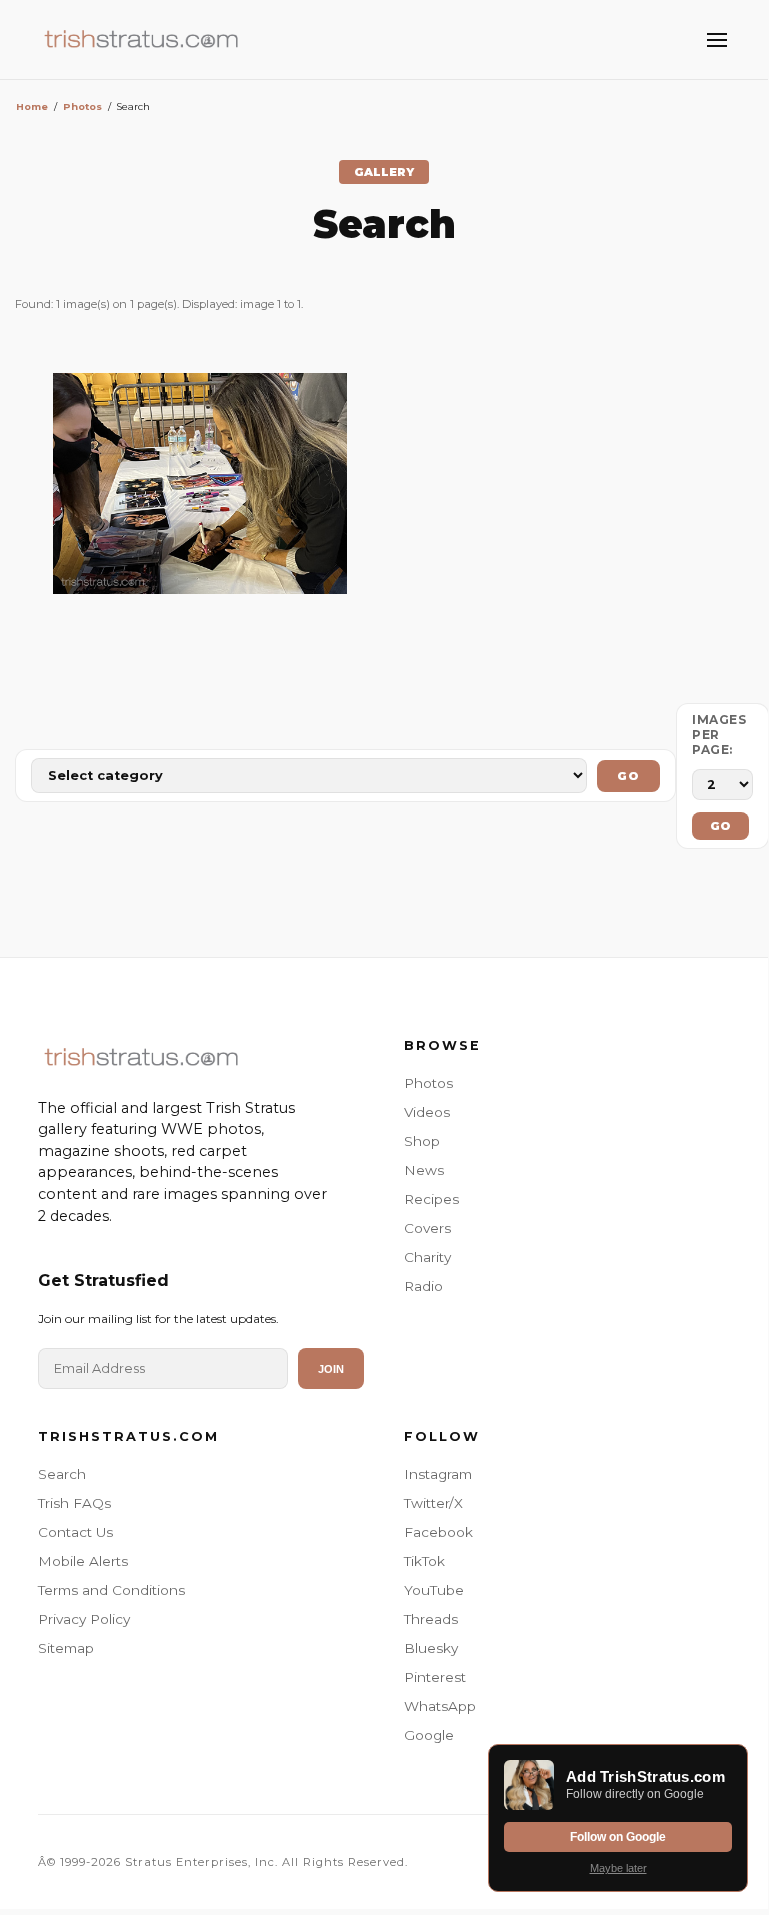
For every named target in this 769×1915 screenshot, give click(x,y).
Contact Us (75, 1532)
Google (429, 1735)
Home (32, 106)
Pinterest (435, 1677)
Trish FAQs (74, 1503)
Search (62, 1474)
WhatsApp (440, 1706)
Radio (423, 1286)
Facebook (438, 1532)
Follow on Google (618, 1837)
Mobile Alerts (83, 1561)
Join (331, 1369)
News (424, 1170)
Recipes (431, 1199)
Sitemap (66, 1648)
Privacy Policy (84, 1619)
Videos (427, 1112)
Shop (422, 1141)
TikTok (424, 1561)
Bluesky (431, 1648)
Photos (82, 106)
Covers (427, 1228)
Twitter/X (433, 1503)
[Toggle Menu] (717, 40)
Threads (431, 1619)
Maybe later (618, 1868)
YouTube (434, 1590)
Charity (427, 1257)
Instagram (438, 1474)
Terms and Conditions (111, 1590)
